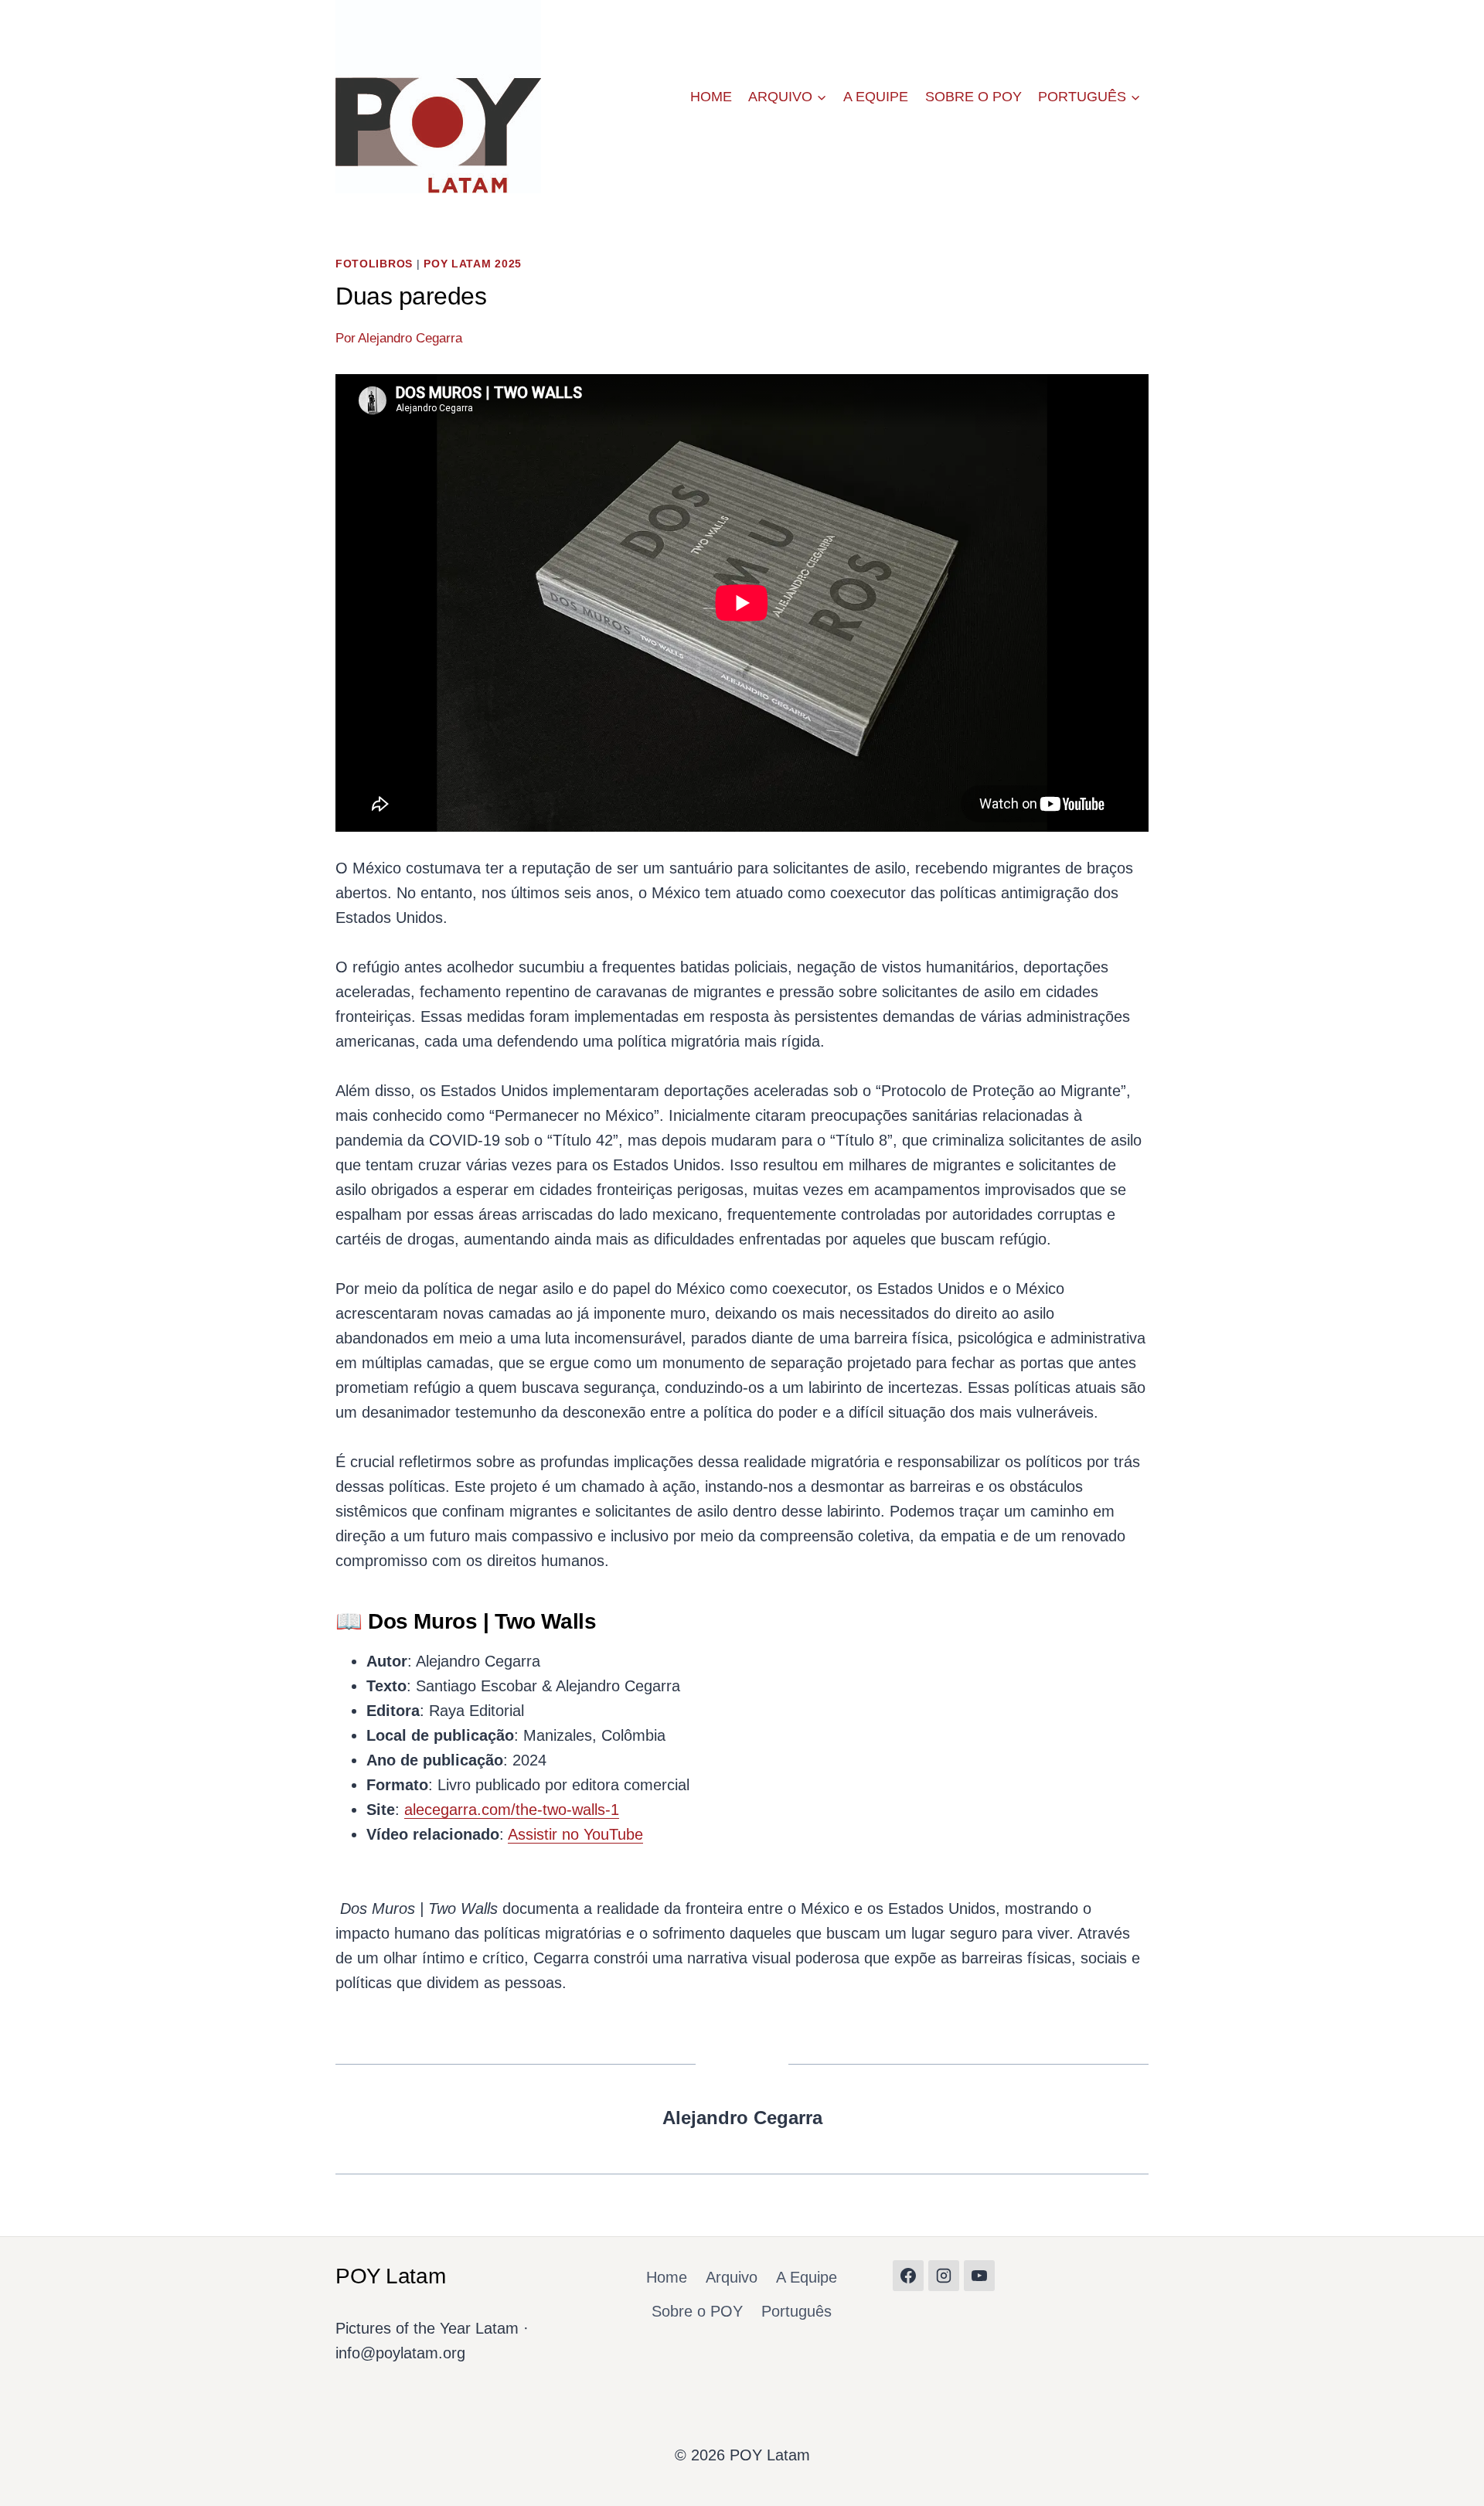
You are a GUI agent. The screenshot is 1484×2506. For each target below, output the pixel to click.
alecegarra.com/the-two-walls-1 (512, 1810)
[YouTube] (979, 2276)
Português (796, 2311)
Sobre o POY (973, 97)
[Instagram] (944, 2276)
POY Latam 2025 (473, 264)
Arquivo (732, 2277)
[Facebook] (908, 2276)
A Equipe (876, 97)
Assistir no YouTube (575, 1834)
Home (711, 97)
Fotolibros (374, 264)
